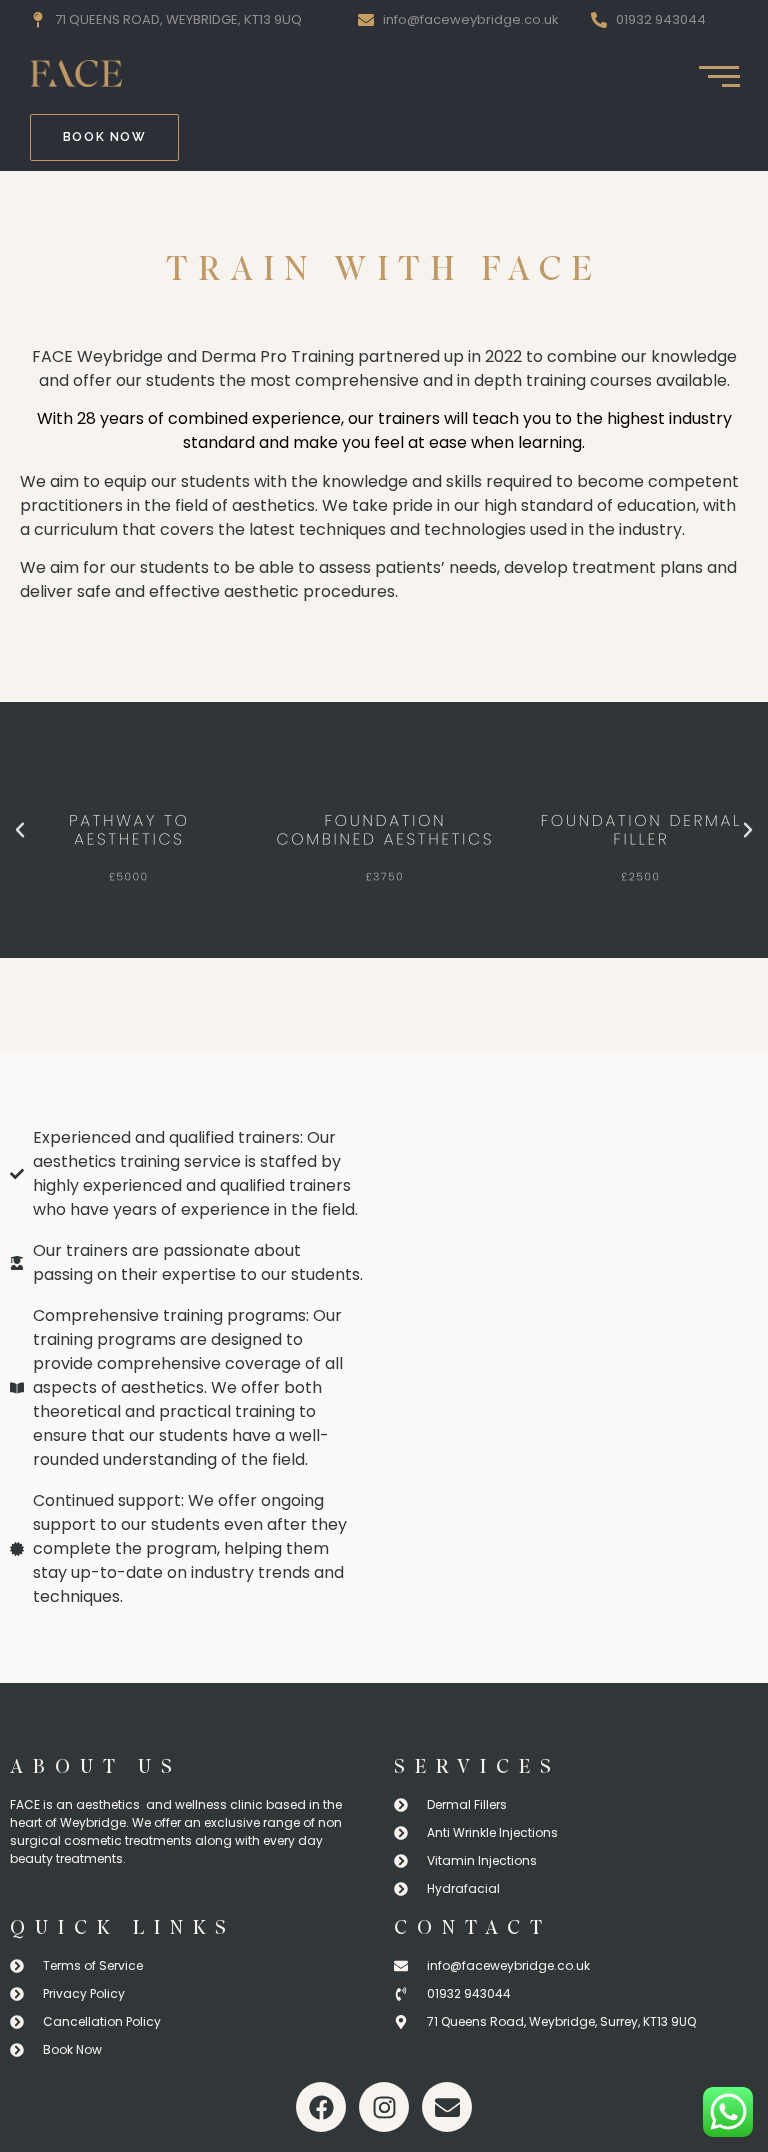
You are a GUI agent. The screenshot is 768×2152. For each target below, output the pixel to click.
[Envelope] (447, 2107)
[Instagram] (384, 2107)
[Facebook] (321, 2107)
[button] (20, 830)
